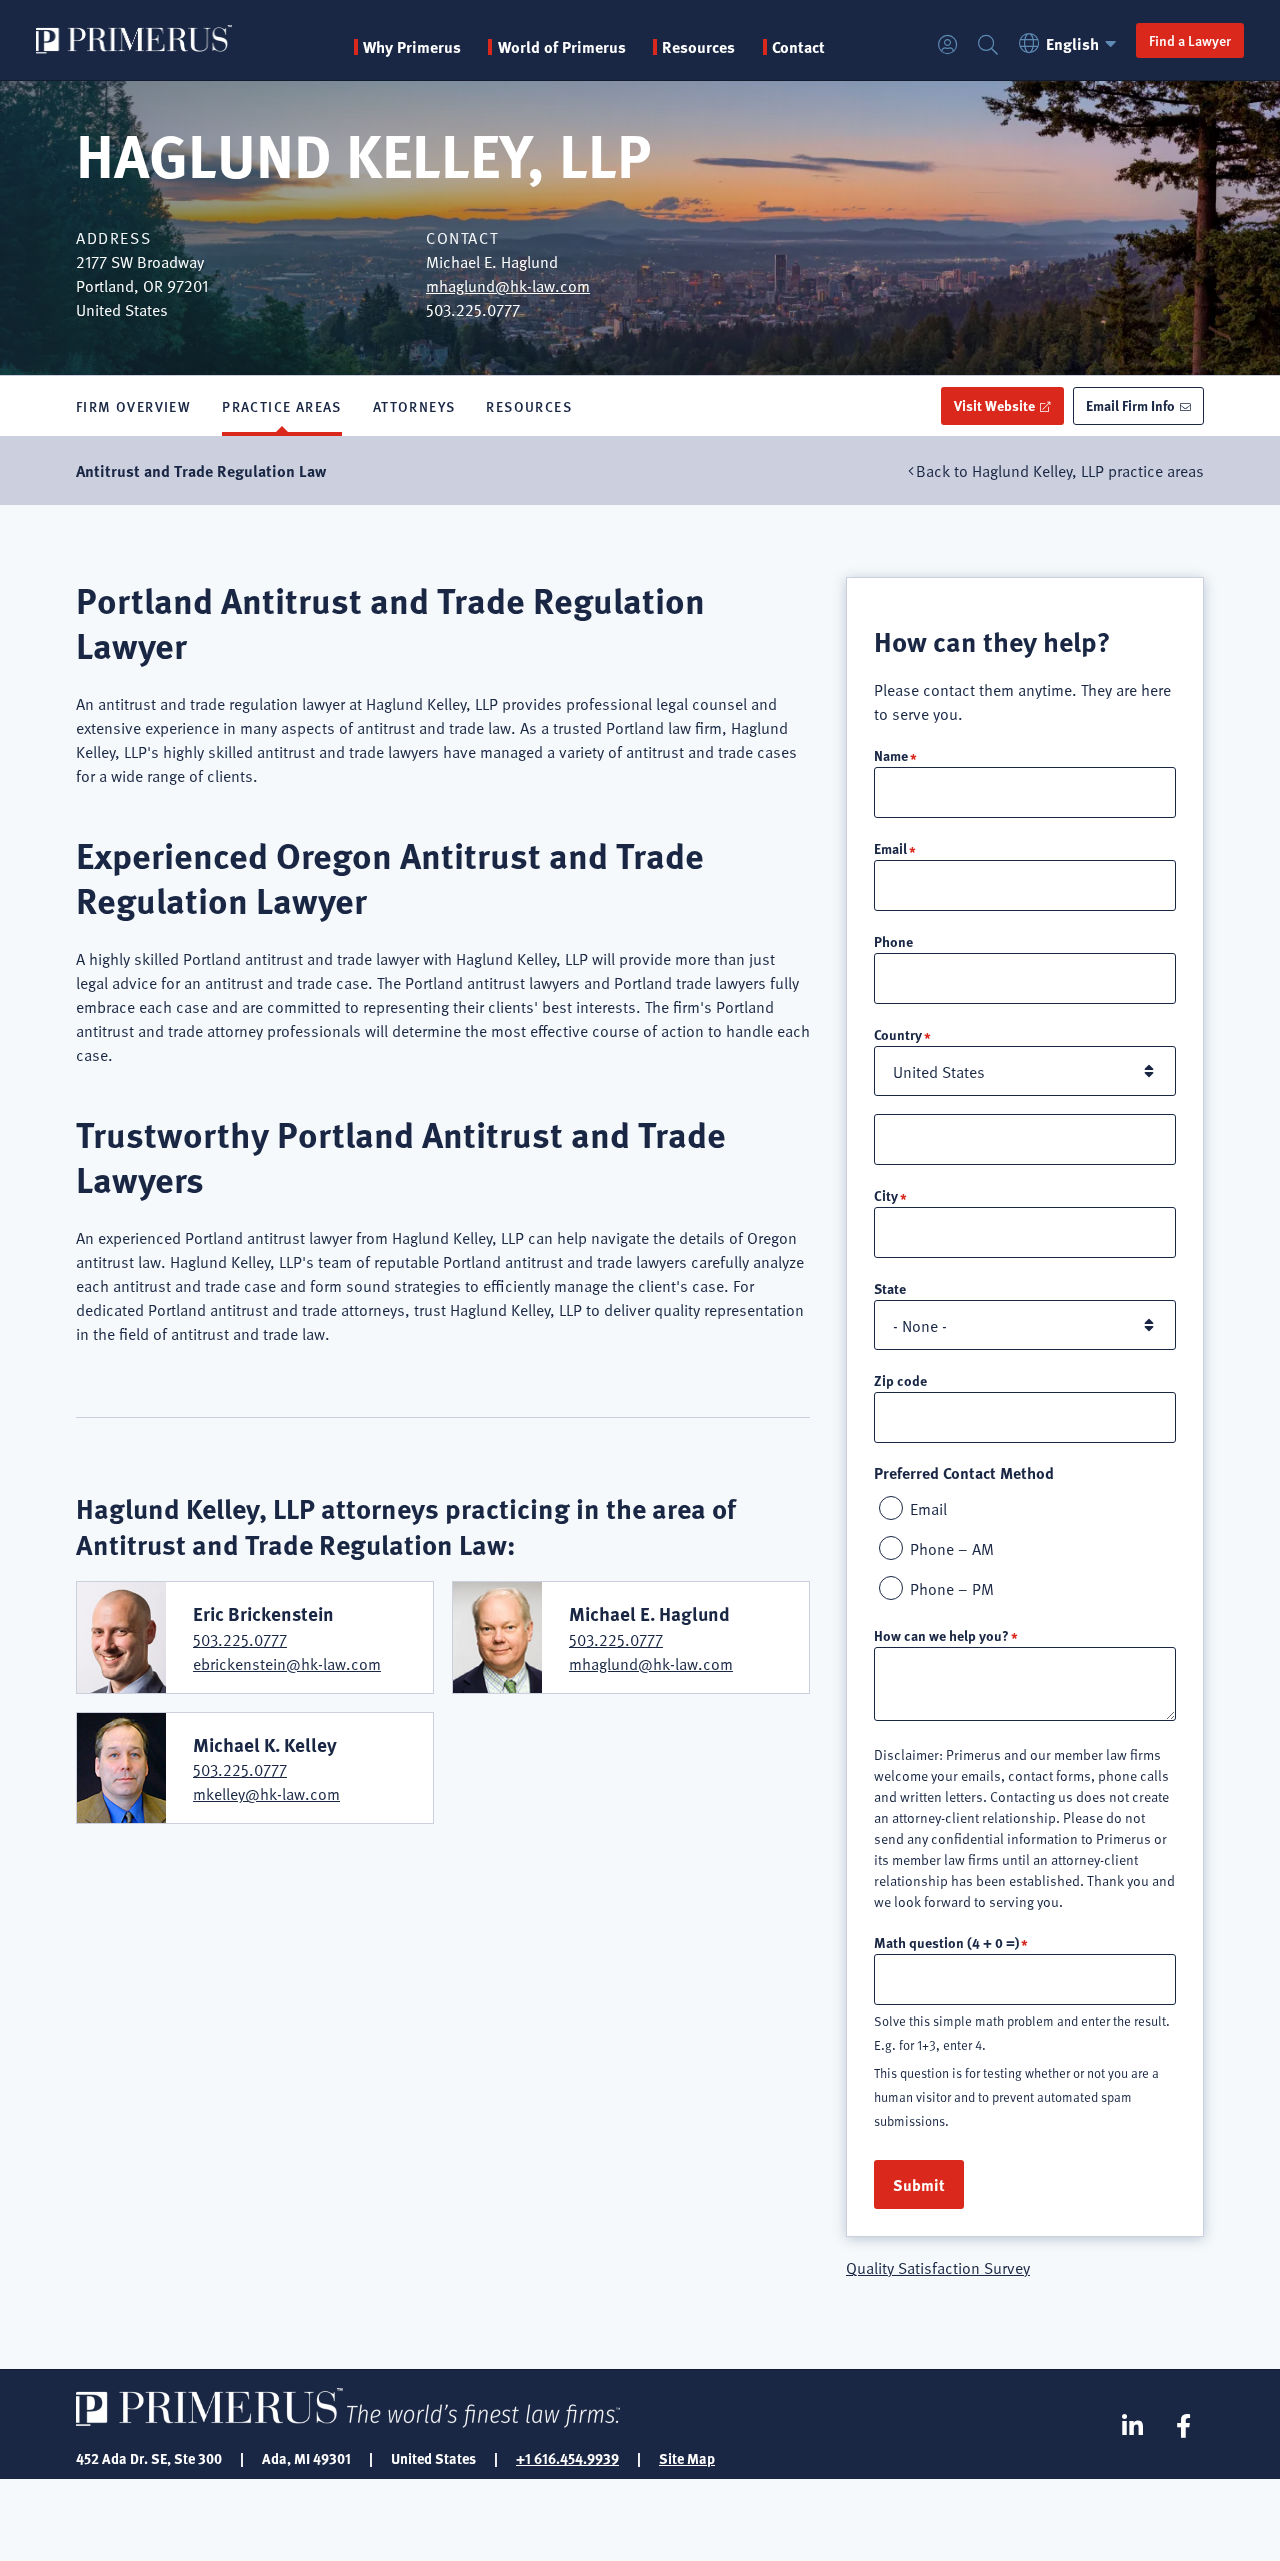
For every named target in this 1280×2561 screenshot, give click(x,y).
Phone (893, 941)
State (890, 1288)
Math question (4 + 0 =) (946, 1942)
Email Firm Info (1130, 405)
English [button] (1072, 43)
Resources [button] (698, 47)
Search (988, 45)
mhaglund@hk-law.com (508, 285)
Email (890, 848)
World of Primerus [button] (561, 47)
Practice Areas (282, 406)
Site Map (687, 2458)
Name (891, 755)
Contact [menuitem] (798, 47)
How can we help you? (941, 1635)
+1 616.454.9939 (567, 2458)
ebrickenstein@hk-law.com (287, 1663)
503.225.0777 (240, 1639)
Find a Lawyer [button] (1190, 40)
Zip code (900, 1380)
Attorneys (414, 406)
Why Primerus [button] (412, 47)
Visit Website (994, 405)
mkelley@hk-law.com (266, 1793)
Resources (529, 406)
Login (948, 45)
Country (898, 1034)
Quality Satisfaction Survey (938, 2267)
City (886, 1195)
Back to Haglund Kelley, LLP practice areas (1060, 470)
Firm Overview (133, 406)
